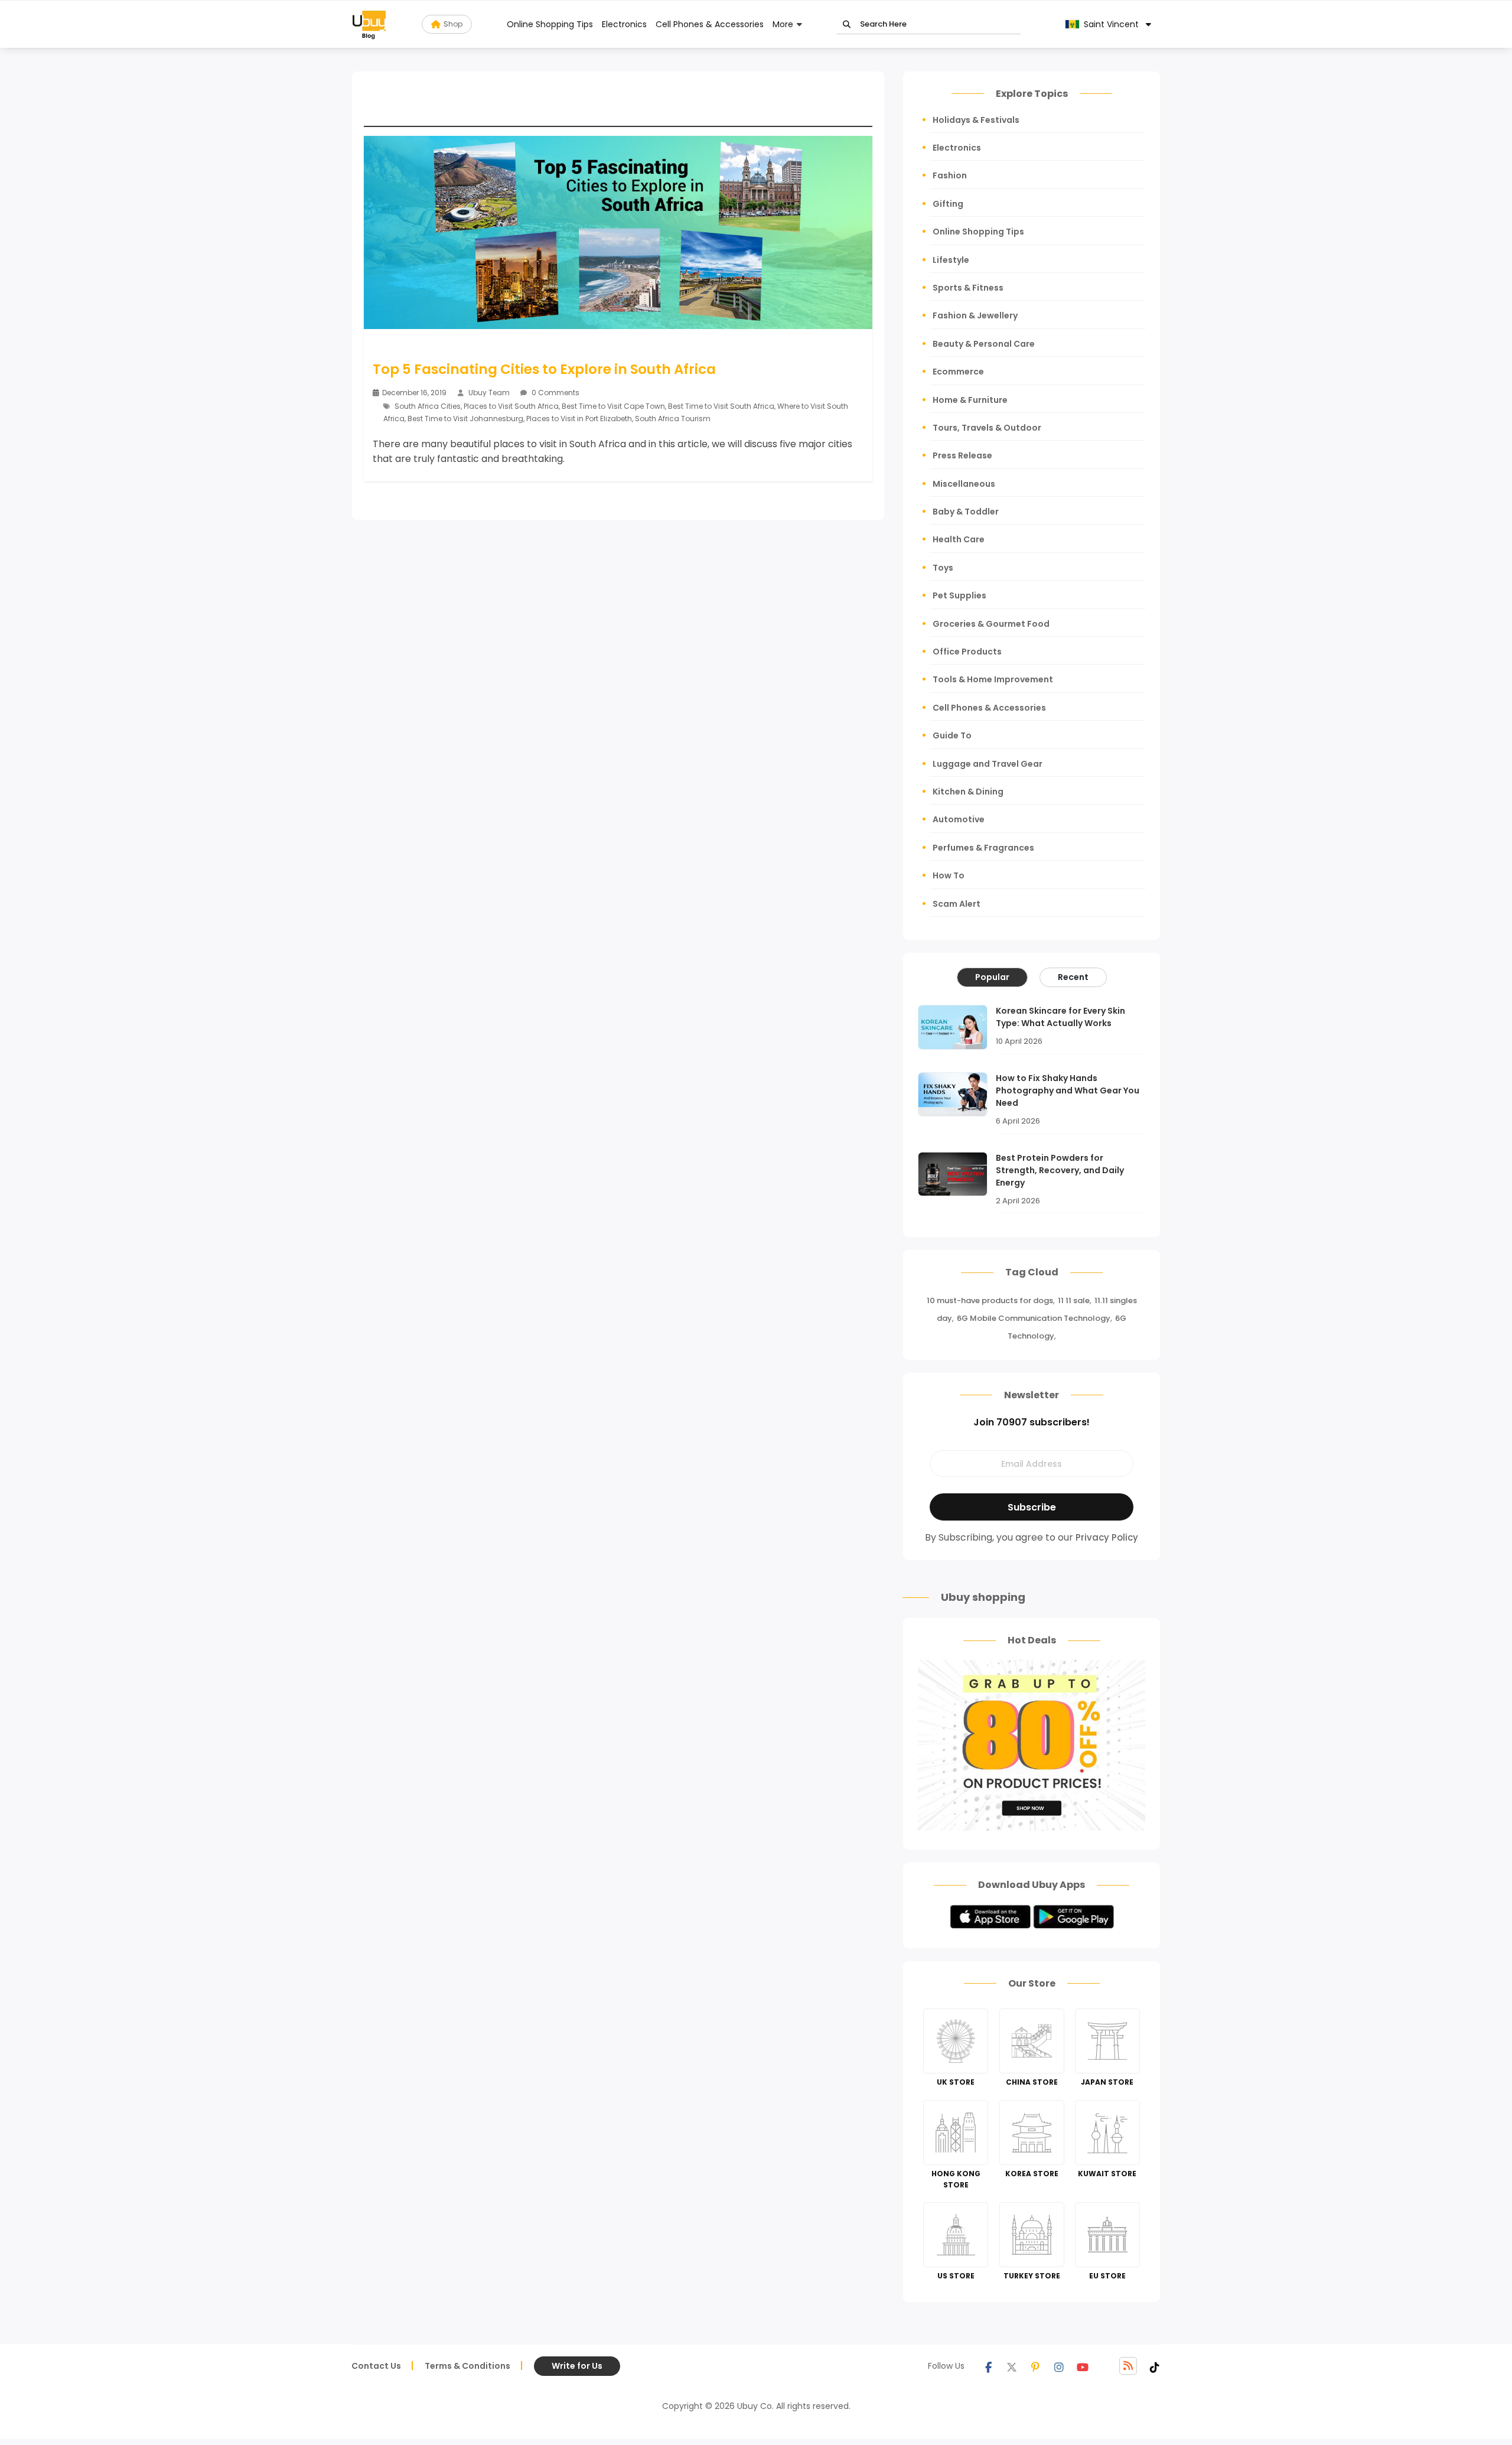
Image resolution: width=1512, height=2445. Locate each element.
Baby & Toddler (966, 512)
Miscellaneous (964, 484)
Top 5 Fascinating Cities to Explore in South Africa (544, 369)
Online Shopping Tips (550, 24)
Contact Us (376, 2366)
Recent (1073, 977)
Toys (943, 568)
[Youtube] (1083, 2366)
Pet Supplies (959, 595)
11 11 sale (1074, 1300)
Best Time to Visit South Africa (721, 406)
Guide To (952, 735)
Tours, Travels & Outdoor (987, 428)
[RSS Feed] (1128, 2366)
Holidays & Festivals (976, 120)
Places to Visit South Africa (511, 406)
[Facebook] (988, 2366)
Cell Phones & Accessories (710, 24)
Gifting (948, 204)
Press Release (962, 455)
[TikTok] (1155, 2366)
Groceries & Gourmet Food (991, 624)
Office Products (967, 652)
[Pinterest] (1035, 2366)
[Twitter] (1012, 2366)
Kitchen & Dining (968, 792)
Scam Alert (957, 904)
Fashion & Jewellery (975, 315)
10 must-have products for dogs (990, 1300)
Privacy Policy (1107, 1537)
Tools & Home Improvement (993, 679)
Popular (992, 977)
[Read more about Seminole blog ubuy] (369, 24)
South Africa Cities (428, 406)
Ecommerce (958, 372)
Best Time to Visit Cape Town (613, 406)
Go (847, 25)
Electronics (624, 24)
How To (949, 875)
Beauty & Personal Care (984, 344)
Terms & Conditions (467, 2366)
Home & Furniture (970, 400)
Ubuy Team (489, 393)
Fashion (950, 175)
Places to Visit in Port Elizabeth (579, 419)
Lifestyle (951, 260)
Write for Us (577, 2366)
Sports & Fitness (968, 288)
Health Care (959, 539)
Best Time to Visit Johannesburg (465, 419)
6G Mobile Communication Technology (1034, 1318)
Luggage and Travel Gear (988, 764)
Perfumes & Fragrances (983, 848)
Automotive (959, 819)
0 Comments (555, 393)
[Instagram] (1059, 2366)
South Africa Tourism (673, 419)
